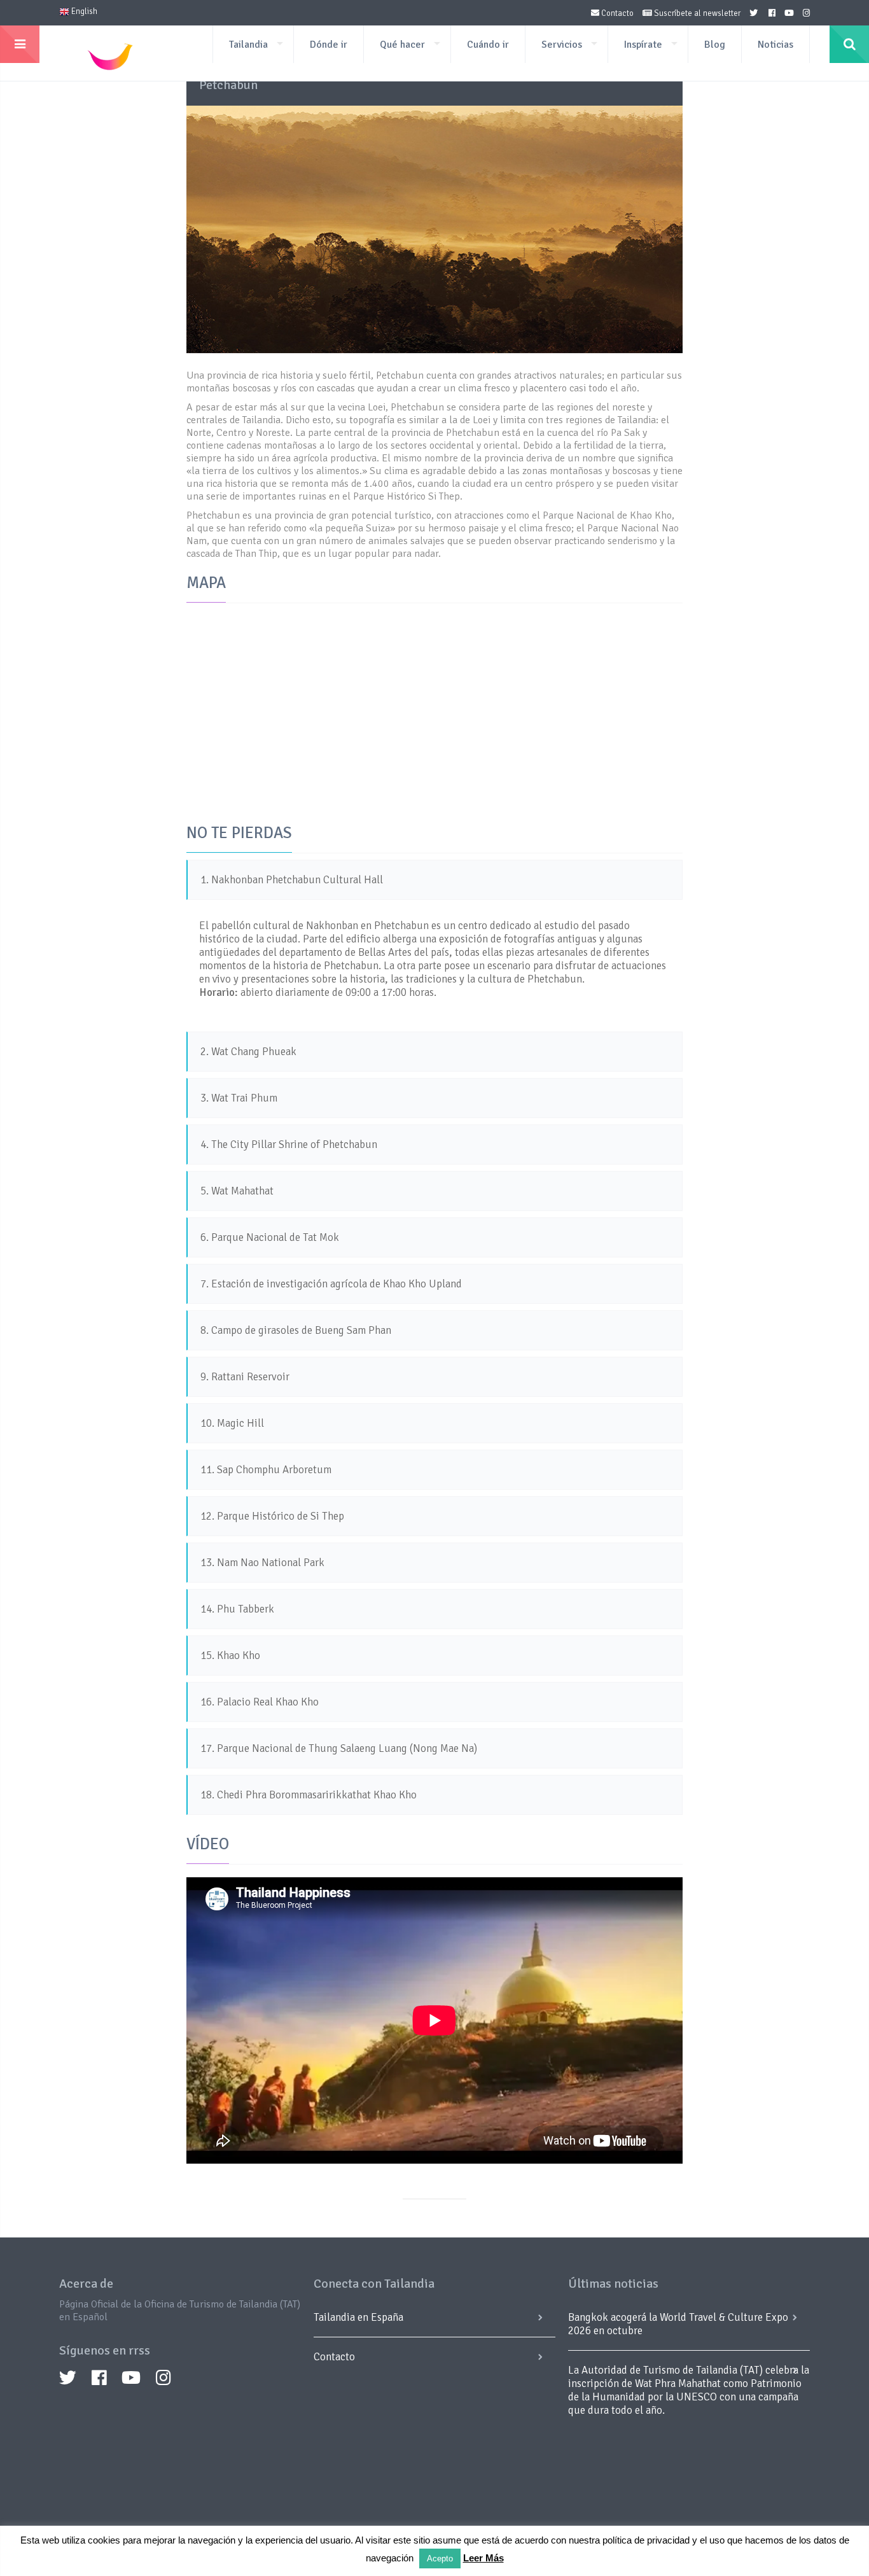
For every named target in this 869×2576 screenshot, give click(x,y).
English (83, 11)
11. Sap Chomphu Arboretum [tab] (266, 1470)
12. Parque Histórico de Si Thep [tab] (272, 1516)
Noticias (775, 45)
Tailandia (248, 45)
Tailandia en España (358, 2317)
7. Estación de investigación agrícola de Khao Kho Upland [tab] (331, 1284)
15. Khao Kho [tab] (230, 1655)
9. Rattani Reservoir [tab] (245, 1377)
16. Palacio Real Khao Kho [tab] (260, 1702)
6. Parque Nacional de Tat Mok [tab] (270, 1237)
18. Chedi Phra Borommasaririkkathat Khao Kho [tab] (309, 1795)
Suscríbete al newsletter (696, 13)
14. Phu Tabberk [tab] (237, 1609)
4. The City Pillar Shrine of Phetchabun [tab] (289, 1144)
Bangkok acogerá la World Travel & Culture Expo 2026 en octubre (678, 2324)
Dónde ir (329, 45)
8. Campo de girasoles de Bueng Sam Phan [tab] (296, 1330)
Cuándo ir (488, 45)
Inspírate (643, 45)
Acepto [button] (440, 2558)
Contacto (616, 13)
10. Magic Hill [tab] (232, 1423)
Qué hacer (402, 45)
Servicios (562, 45)
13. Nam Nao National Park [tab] (262, 1563)
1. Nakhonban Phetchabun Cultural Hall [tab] (292, 880)
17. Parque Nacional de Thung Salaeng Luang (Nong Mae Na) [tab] (339, 1748)
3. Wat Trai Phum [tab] (239, 1098)
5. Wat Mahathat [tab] (237, 1191)
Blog (715, 45)
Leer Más (483, 2558)
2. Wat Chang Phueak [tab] (248, 1052)
